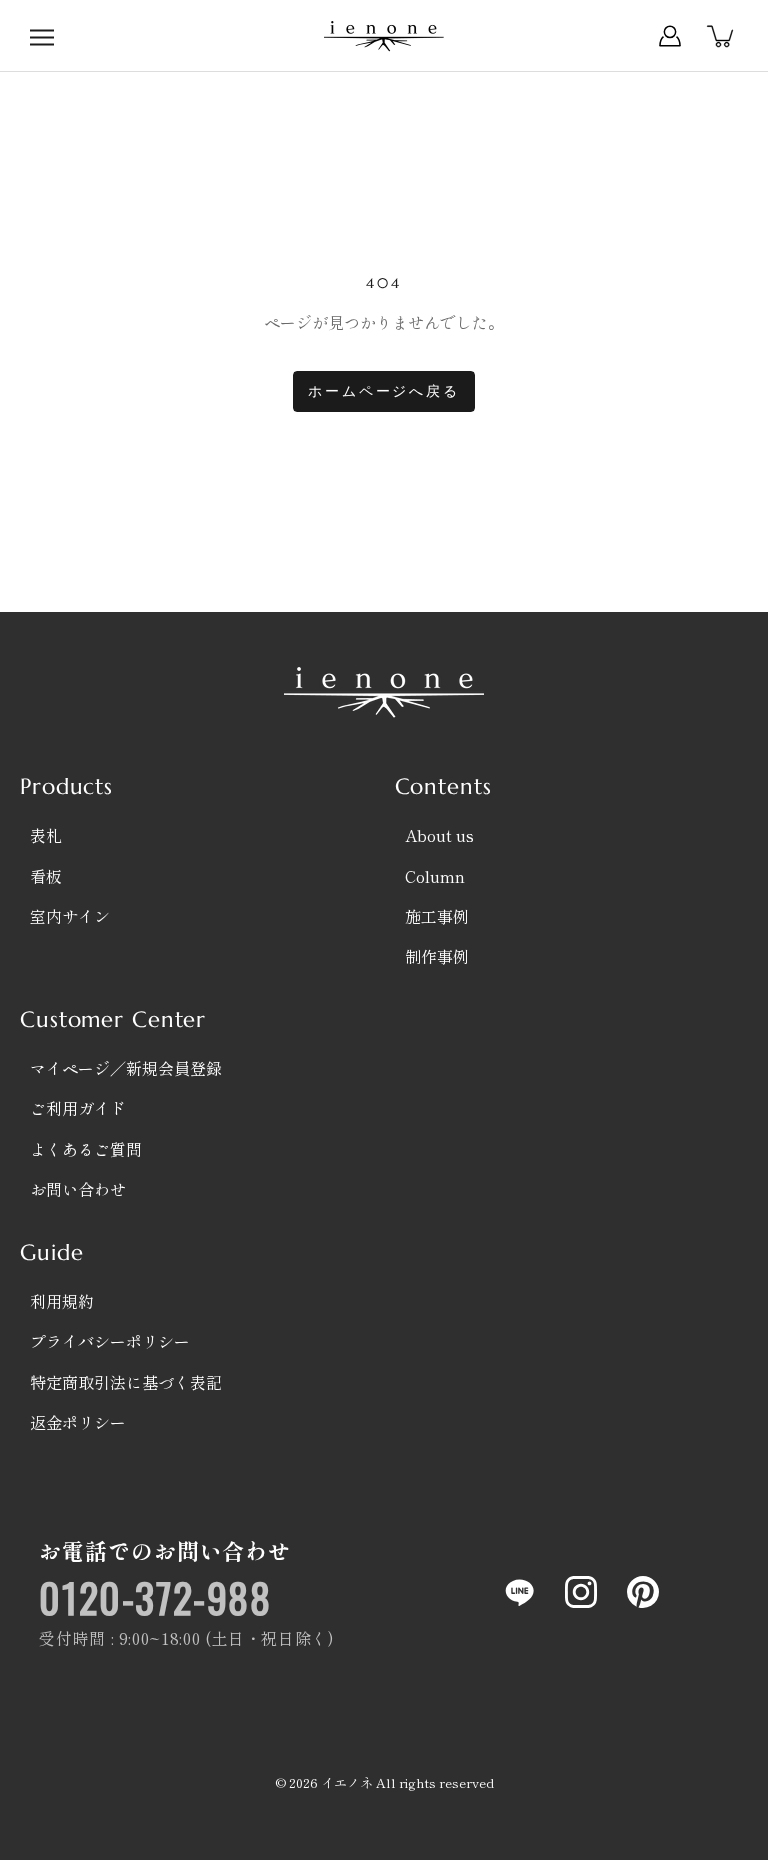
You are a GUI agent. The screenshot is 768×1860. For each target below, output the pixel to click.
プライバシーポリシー (110, 1341)
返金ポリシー (78, 1422)
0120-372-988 (155, 1597)
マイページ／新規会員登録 (126, 1068)
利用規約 (62, 1301)
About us (439, 835)
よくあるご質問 (86, 1149)
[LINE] (519, 1592)
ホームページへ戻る (383, 391)
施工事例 (437, 916)
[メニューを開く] (42, 36)
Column (435, 876)
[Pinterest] (643, 1592)
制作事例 (437, 956)
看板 (46, 876)
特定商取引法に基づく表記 (126, 1382)
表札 (46, 835)
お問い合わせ (78, 1189)
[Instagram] (581, 1592)
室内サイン (70, 916)
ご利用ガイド (78, 1108)
